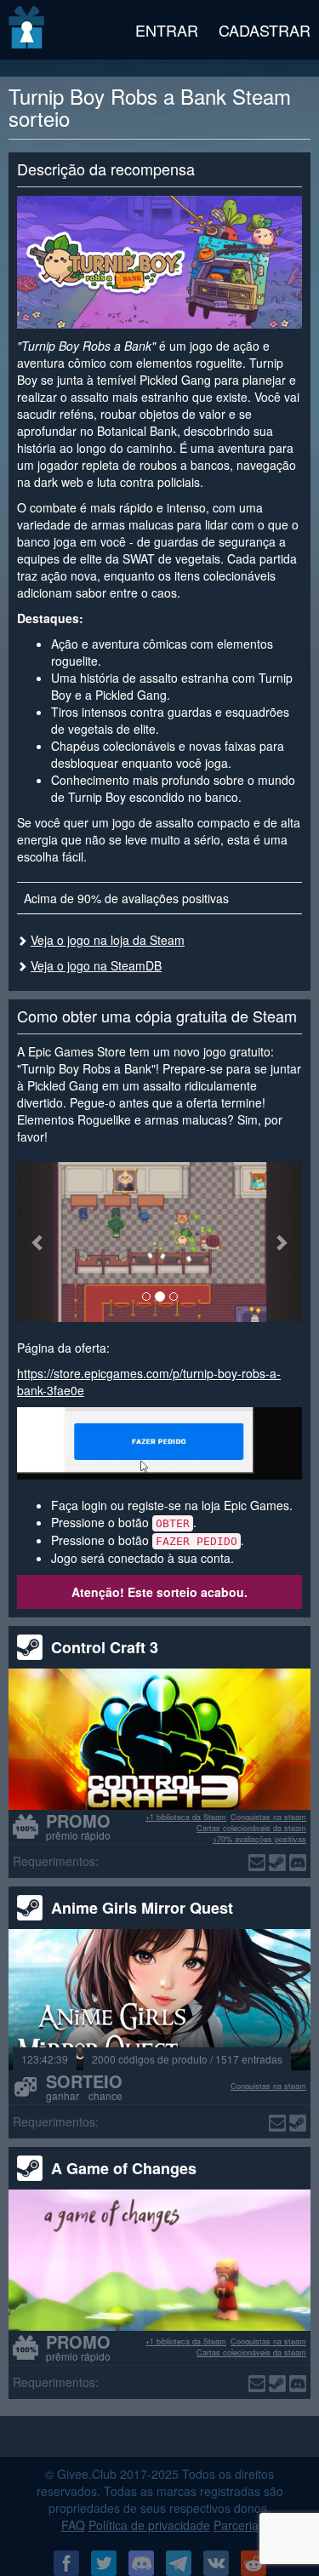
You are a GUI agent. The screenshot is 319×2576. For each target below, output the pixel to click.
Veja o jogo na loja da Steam (108, 940)
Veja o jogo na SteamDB (96, 965)
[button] (38, 1242)
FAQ (73, 2525)
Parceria (236, 2525)
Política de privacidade (149, 2525)
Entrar (167, 30)
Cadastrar (265, 30)
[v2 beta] (28, 30)
